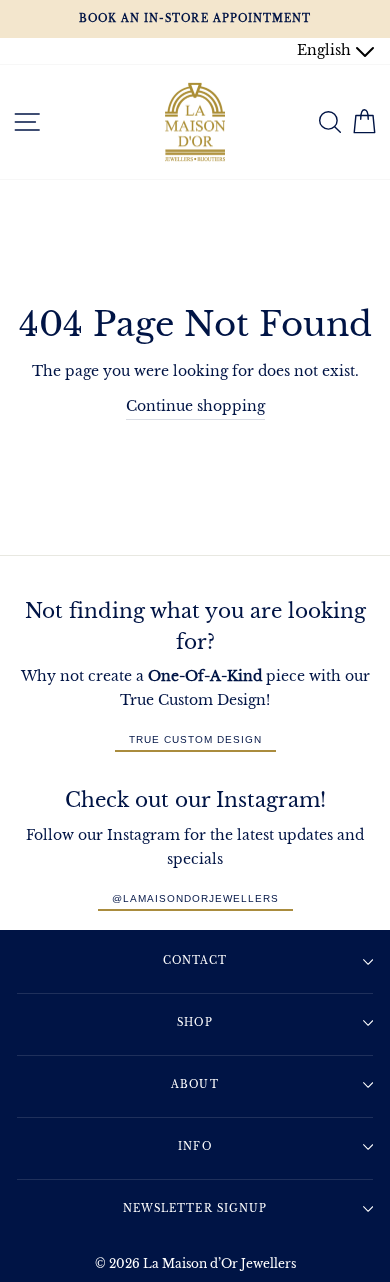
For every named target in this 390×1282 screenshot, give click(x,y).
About (194, 1084)
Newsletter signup (194, 1208)
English (326, 50)
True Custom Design (195, 739)
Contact (195, 960)
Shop (194, 1022)
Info (194, 1146)
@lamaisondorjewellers (195, 898)
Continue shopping (195, 406)
